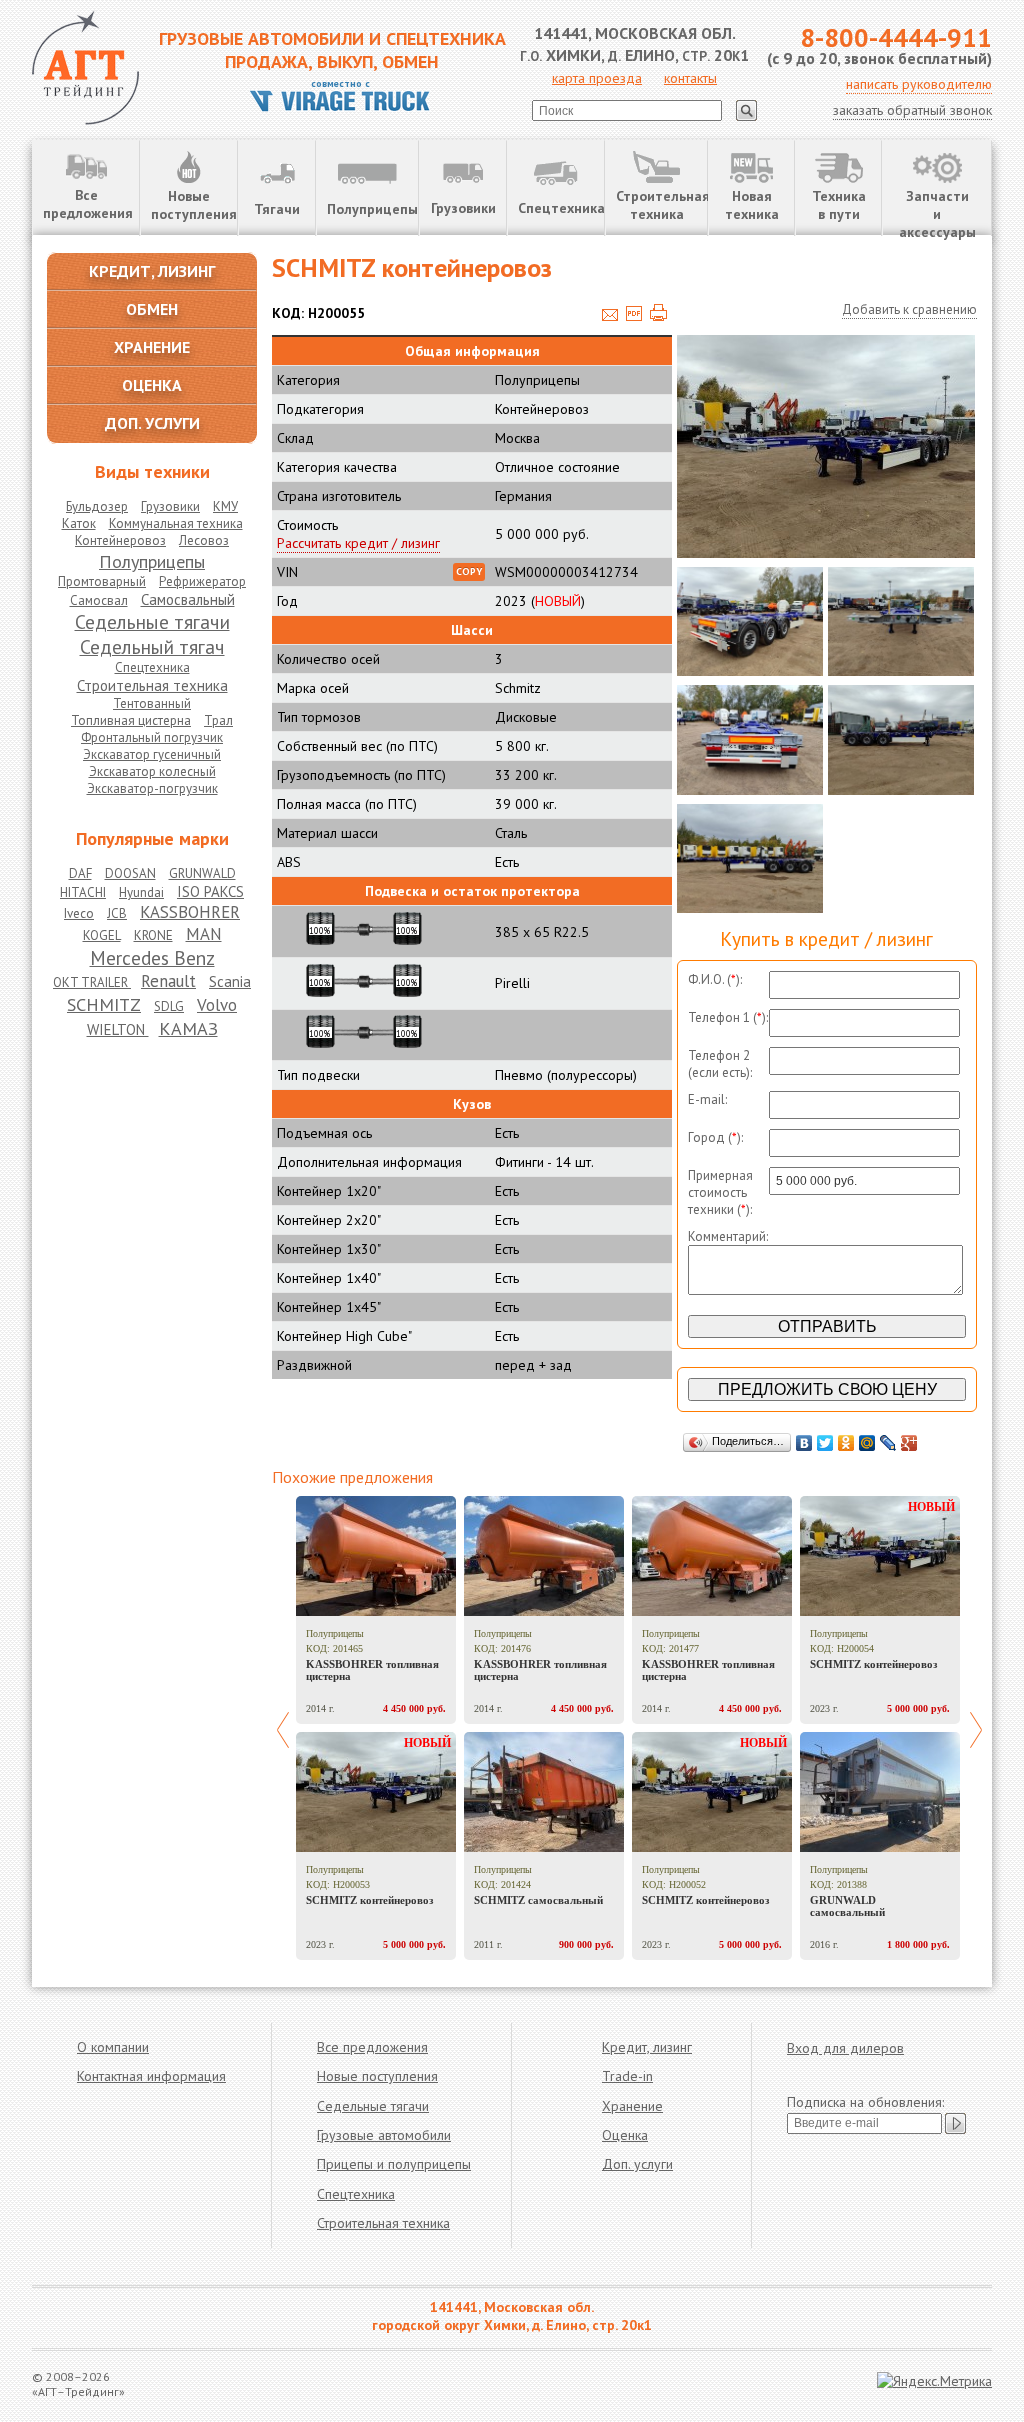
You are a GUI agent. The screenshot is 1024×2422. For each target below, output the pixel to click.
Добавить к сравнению (909, 309)
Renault (168, 981)
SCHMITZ (104, 1004)
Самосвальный (188, 599)
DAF (80, 873)
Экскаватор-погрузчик (152, 788)
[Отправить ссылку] (610, 316)
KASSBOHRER (190, 912)
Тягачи (277, 209)
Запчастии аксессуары (937, 211)
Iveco (79, 913)
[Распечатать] (658, 316)
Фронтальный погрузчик (152, 737)
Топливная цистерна (131, 720)
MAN (204, 934)
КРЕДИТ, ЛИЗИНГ (152, 271)
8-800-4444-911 (896, 37)
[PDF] (634, 316)
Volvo (217, 1005)
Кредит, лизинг (647, 2047)
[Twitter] (825, 1443)
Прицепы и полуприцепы (394, 2164)
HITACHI (83, 892)
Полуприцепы (372, 209)
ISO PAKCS (210, 891)
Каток (79, 523)
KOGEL (102, 935)
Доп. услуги (637, 2164)
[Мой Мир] (867, 1443)
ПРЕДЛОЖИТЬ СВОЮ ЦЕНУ (827, 1389)
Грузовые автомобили (384, 2135)
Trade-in (627, 2076)
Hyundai (141, 892)
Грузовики (463, 208)
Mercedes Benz (152, 957)
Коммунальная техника (176, 523)
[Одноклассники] (846, 1443)
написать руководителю (919, 84)
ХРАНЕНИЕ (152, 347)
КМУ (225, 506)
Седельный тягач (152, 646)
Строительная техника (152, 685)
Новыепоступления (194, 205)
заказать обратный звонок (912, 110)
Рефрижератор (202, 581)
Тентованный (152, 703)
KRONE (153, 935)
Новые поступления (377, 2076)
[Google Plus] (909, 1443)
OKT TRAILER (92, 982)
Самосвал (99, 600)
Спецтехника (561, 208)
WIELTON (118, 1029)
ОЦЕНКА (152, 385)
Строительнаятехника (661, 205)
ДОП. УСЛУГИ (152, 423)
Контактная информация (151, 2076)
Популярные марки (152, 838)
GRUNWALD (202, 873)
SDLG (169, 1006)
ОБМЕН (152, 309)
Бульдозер (97, 506)
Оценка (625, 2135)
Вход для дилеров (845, 2048)
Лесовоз (204, 540)
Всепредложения (88, 204)
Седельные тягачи (152, 621)
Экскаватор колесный (152, 771)
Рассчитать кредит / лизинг (358, 543)
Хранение (632, 2106)
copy (469, 571)
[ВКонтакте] (804, 1443)
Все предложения (372, 2047)
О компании (113, 2047)
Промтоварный (102, 581)
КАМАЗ (188, 1028)
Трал (218, 720)
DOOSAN (130, 873)
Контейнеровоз (120, 540)
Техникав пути (839, 205)
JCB (117, 913)
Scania (230, 981)
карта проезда (597, 78)
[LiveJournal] (888, 1443)
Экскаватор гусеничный (152, 754)
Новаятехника (752, 205)
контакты (690, 78)
